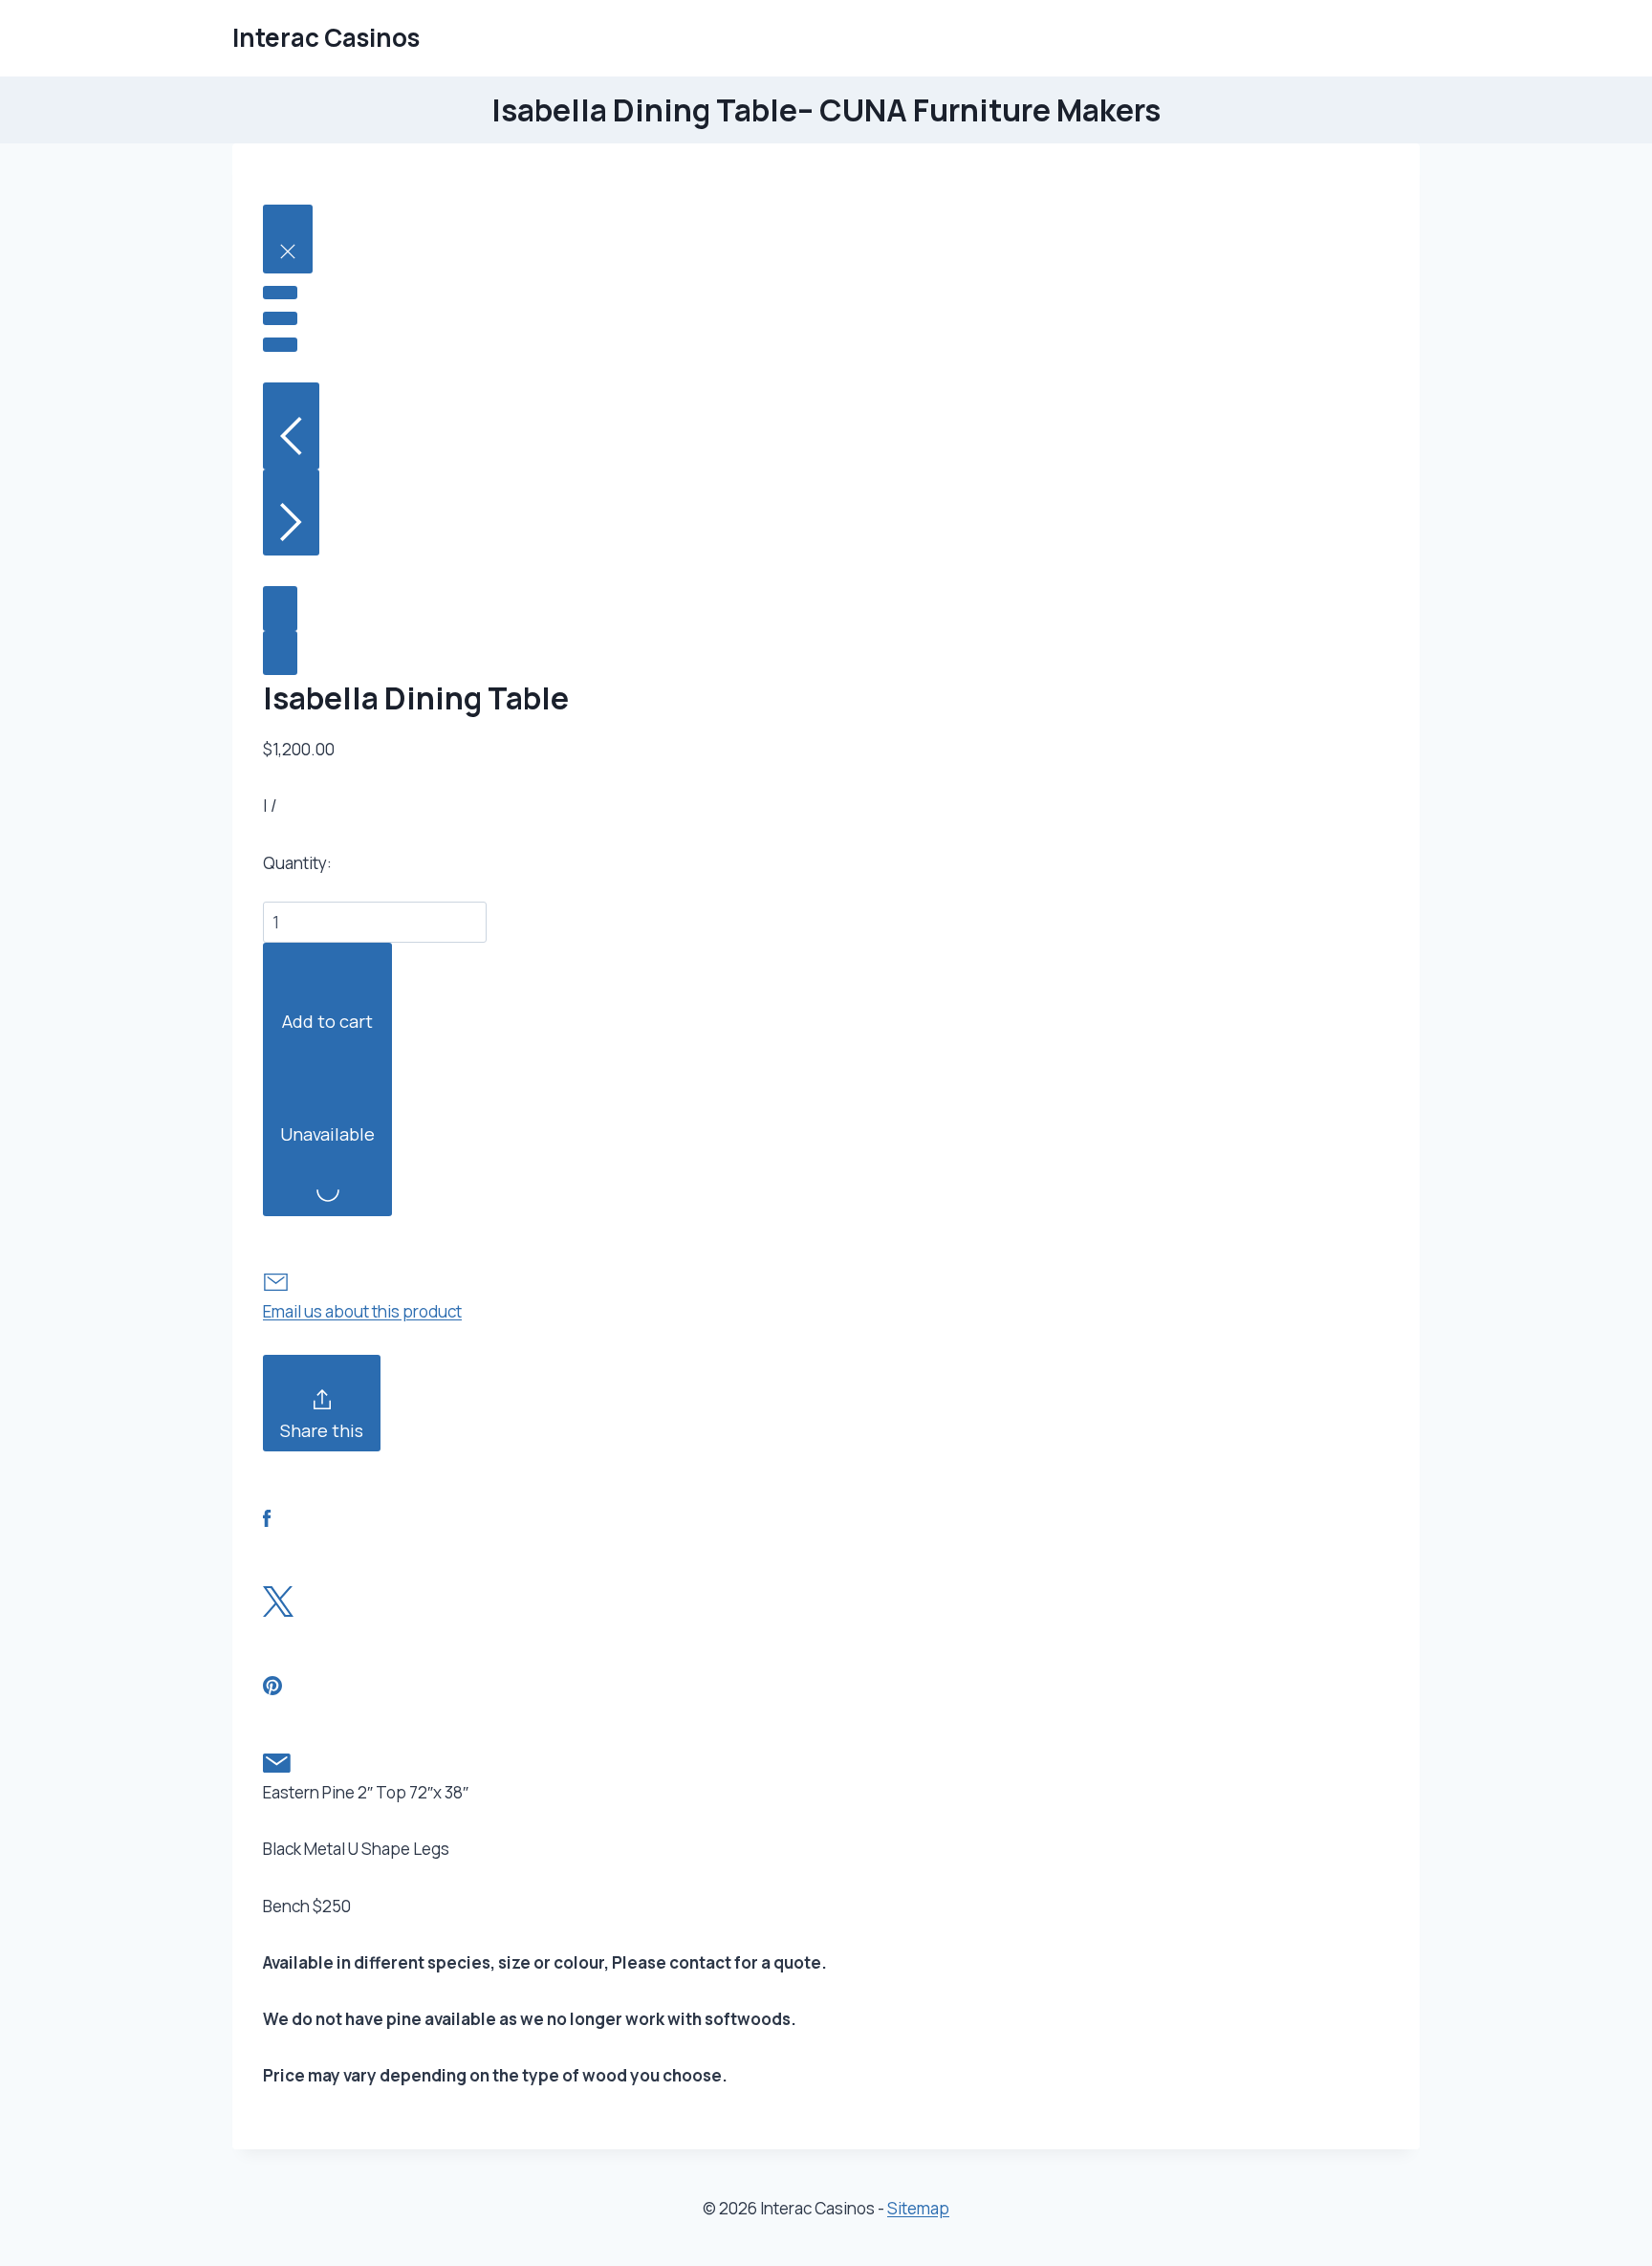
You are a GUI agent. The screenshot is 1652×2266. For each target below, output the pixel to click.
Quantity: (297, 863)
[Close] (288, 239)
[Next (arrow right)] (291, 513)
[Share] (280, 293)
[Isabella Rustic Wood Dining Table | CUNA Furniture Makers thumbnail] (280, 608)
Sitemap (918, 2208)
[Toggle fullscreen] (280, 318)
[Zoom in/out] (280, 344)
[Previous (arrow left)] (291, 426)
